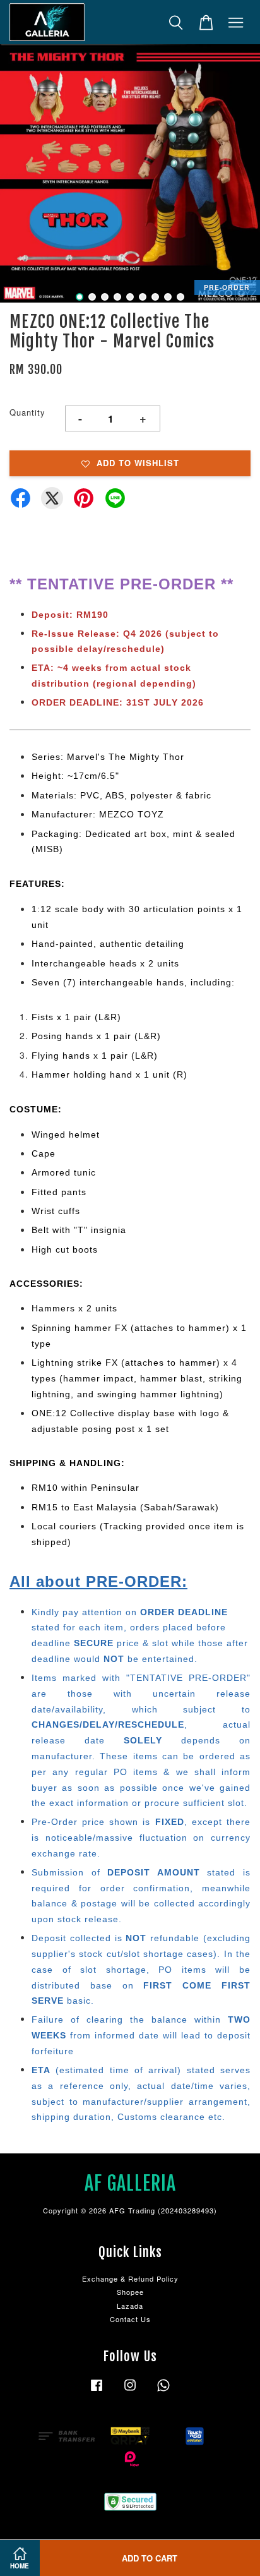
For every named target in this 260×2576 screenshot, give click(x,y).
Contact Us (130, 2319)
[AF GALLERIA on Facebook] (97, 2391)
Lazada (130, 2306)
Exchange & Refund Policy (130, 2278)
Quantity (27, 412)
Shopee (130, 2292)
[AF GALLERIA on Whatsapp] (163, 2391)
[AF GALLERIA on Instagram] (130, 2391)
